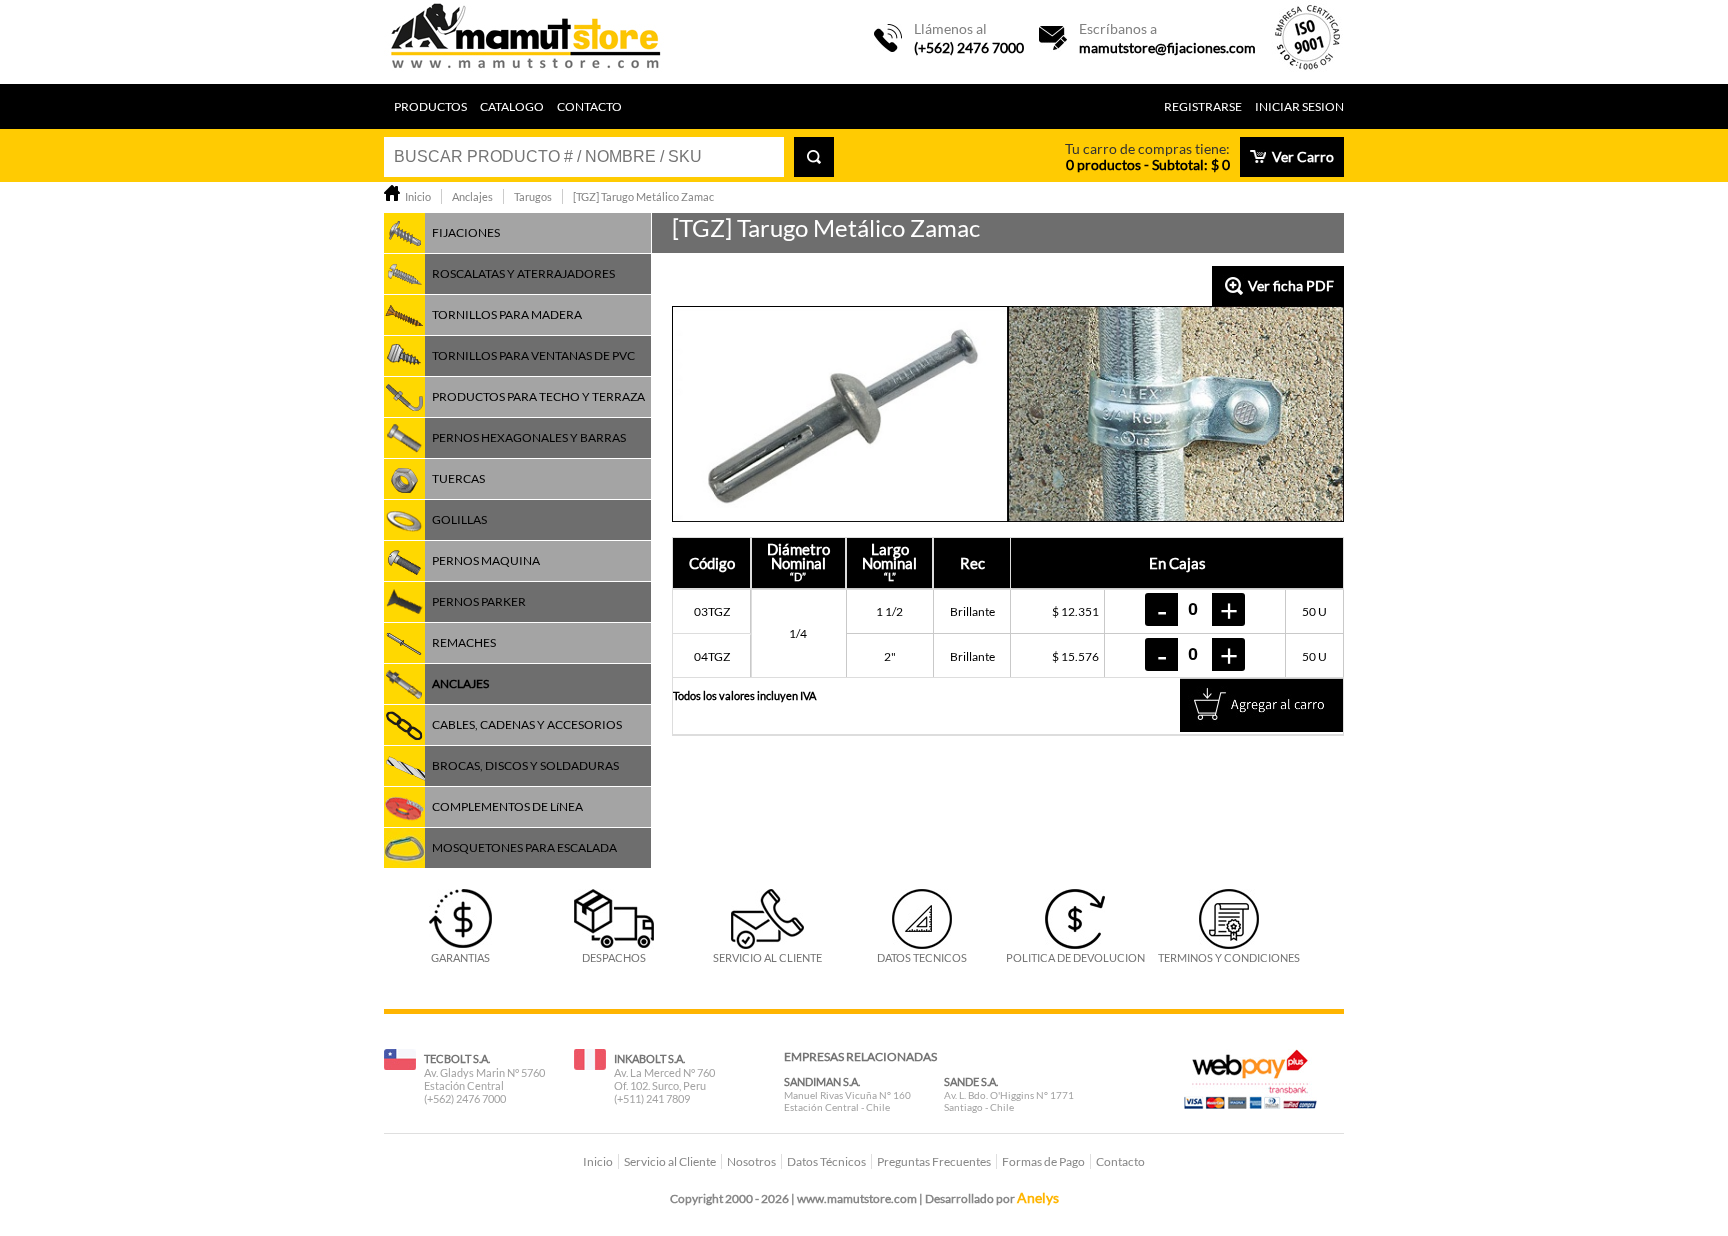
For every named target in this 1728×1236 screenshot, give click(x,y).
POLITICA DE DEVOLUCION (1075, 957)
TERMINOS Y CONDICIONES (1229, 957)
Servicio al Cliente (670, 1161)
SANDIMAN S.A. (822, 1081)
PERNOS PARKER (479, 601)
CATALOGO (512, 106)
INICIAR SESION (1299, 106)
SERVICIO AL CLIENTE (767, 957)
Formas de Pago (1043, 1161)
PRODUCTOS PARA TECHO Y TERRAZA (538, 396)
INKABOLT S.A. (649, 1058)
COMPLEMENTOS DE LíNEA (507, 806)
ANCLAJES (460, 683)
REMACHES (464, 642)
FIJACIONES (466, 232)
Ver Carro (1303, 156)
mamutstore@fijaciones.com (1167, 47)
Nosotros (751, 1161)
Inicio (598, 1161)
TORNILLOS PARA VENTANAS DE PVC (533, 355)
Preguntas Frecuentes (934, 1161)
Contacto (589, 106)
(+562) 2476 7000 (969, 47)
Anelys (1038, 1197)
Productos (430, 106)
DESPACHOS (614, 957)
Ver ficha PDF (1291, 285)
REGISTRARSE (1203, 106)
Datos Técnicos (826, 1161)
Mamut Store (527, 42)
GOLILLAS (459, 519)
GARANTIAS (460, 957)
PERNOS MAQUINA (486, 560)
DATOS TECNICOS (922, 957)
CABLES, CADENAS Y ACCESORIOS (527, 724)
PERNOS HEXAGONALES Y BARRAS (529, 437)
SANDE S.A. (971, 1081)
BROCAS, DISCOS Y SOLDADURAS (525, 765)
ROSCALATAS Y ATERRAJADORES (523, 273)
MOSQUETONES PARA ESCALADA (524, 847)
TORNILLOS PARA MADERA (507, 314)
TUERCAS (458, 478)
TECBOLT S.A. (457, 1058)
